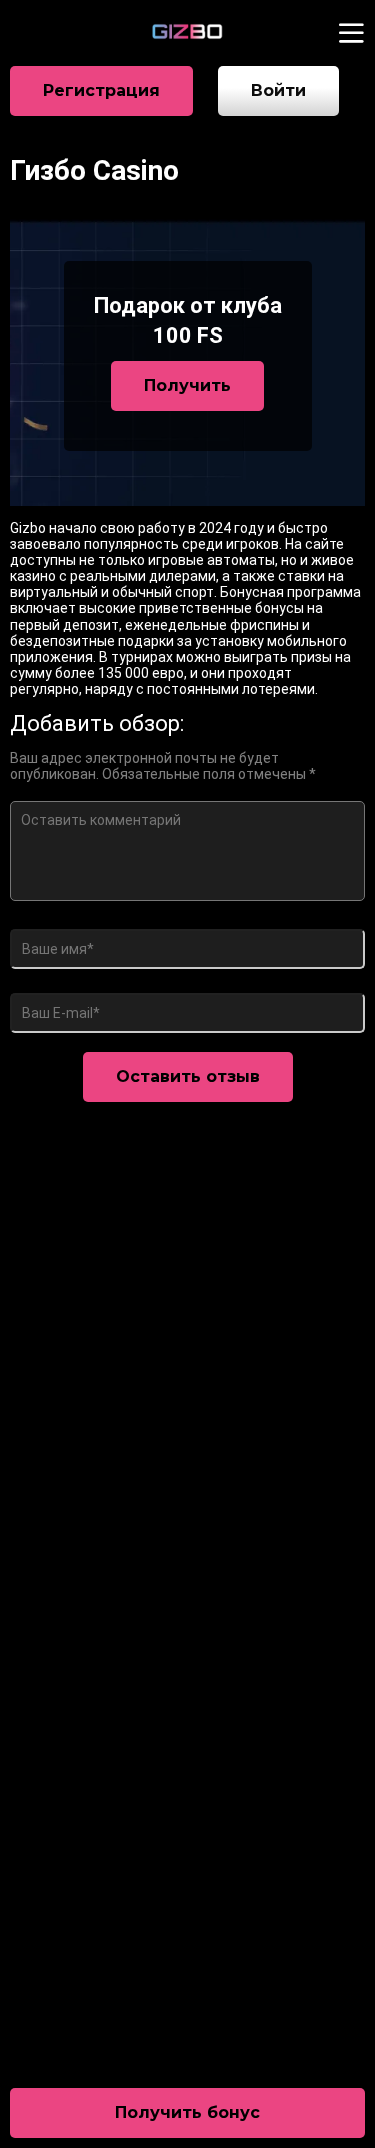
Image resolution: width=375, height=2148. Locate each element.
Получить (187, 385)
